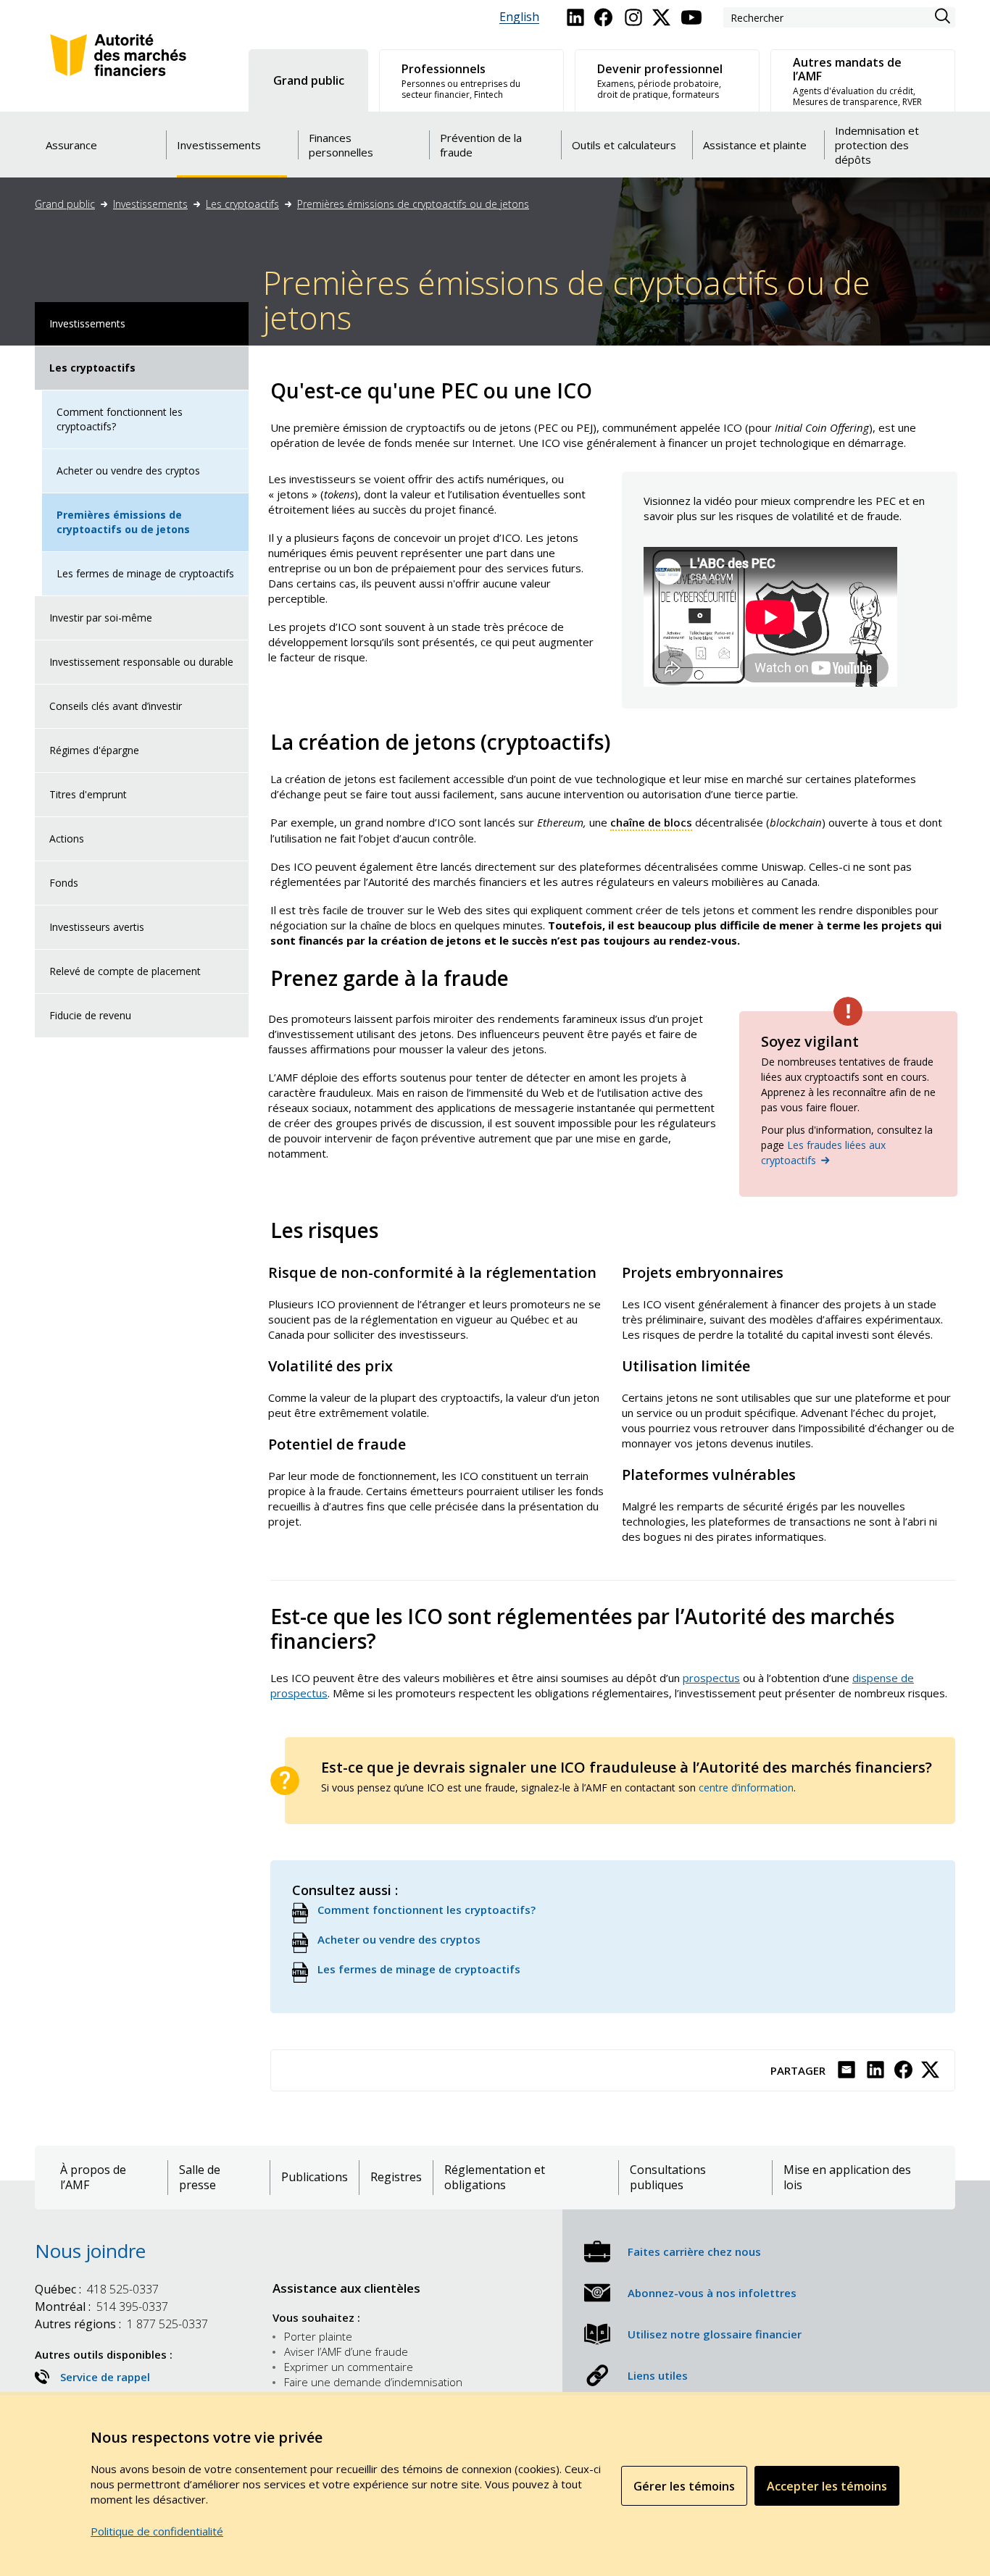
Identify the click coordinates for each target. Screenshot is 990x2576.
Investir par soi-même (101, 618)
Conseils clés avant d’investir (116, 706)
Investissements (150, 204)
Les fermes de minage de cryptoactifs (145, 573)
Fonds (64, 883)
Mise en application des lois (847, 2178)
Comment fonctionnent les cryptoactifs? (120, 419)
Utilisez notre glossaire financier (715, 2334)
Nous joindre (90, 2251)
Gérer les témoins (684, 2486)
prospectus (711, 1678)
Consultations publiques (668, 2178)
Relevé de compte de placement (125, 971)
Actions (67, 839)
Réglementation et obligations (495, 2178)
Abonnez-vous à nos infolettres (712, 2293)
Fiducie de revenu (90, 1015)
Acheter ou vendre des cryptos (128, 471)
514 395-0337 (101, 2307)
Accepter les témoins (827, 2486)
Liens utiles (658, 2375)
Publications (315, 2177)
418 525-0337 (97, 2289)
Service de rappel (105, 2377)
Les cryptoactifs (242, 204)
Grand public (65, 204)
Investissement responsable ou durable (141, 662)
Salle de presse (200, 2178)
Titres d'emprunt (88, 794)
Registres (396, 2177)
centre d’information (746, 1787)
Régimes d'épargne (94, 750)
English (519, 17)
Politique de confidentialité (157, 2531)
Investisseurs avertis (97, 927)
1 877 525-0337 (121, 2324)
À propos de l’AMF (93, 2178)
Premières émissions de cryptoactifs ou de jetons (413, 204)
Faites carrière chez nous (694, 2251)
